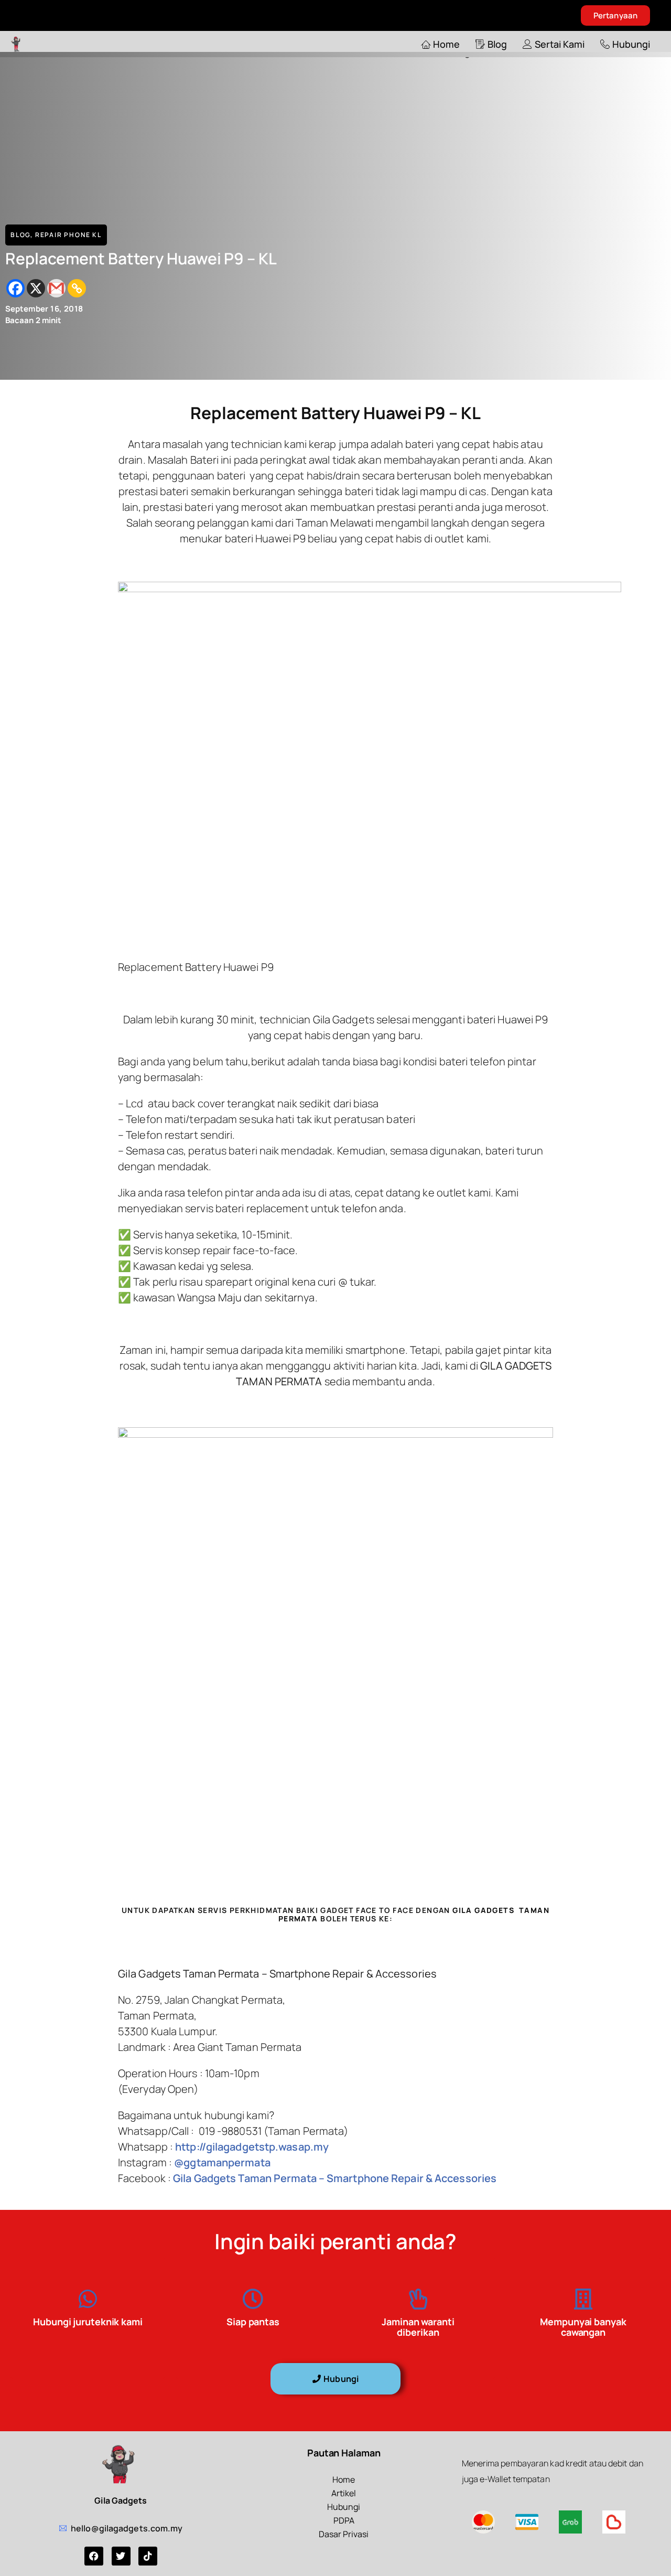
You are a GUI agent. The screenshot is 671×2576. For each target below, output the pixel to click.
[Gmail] (56, 288)
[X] (36, 288)
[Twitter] (121, 2556)
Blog (497, 44)
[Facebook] (15, 288)
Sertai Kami (560, 44)
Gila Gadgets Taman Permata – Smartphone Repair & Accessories (335, 2178)
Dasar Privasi (344, 2534)
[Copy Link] (77, 288)
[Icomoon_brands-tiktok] (148, 2556)
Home (446, 44)
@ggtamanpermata (221, 2162)
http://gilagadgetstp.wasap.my (252, 2147)
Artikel (344, 2493)
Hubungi (631, 44)
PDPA (344, 2520)
